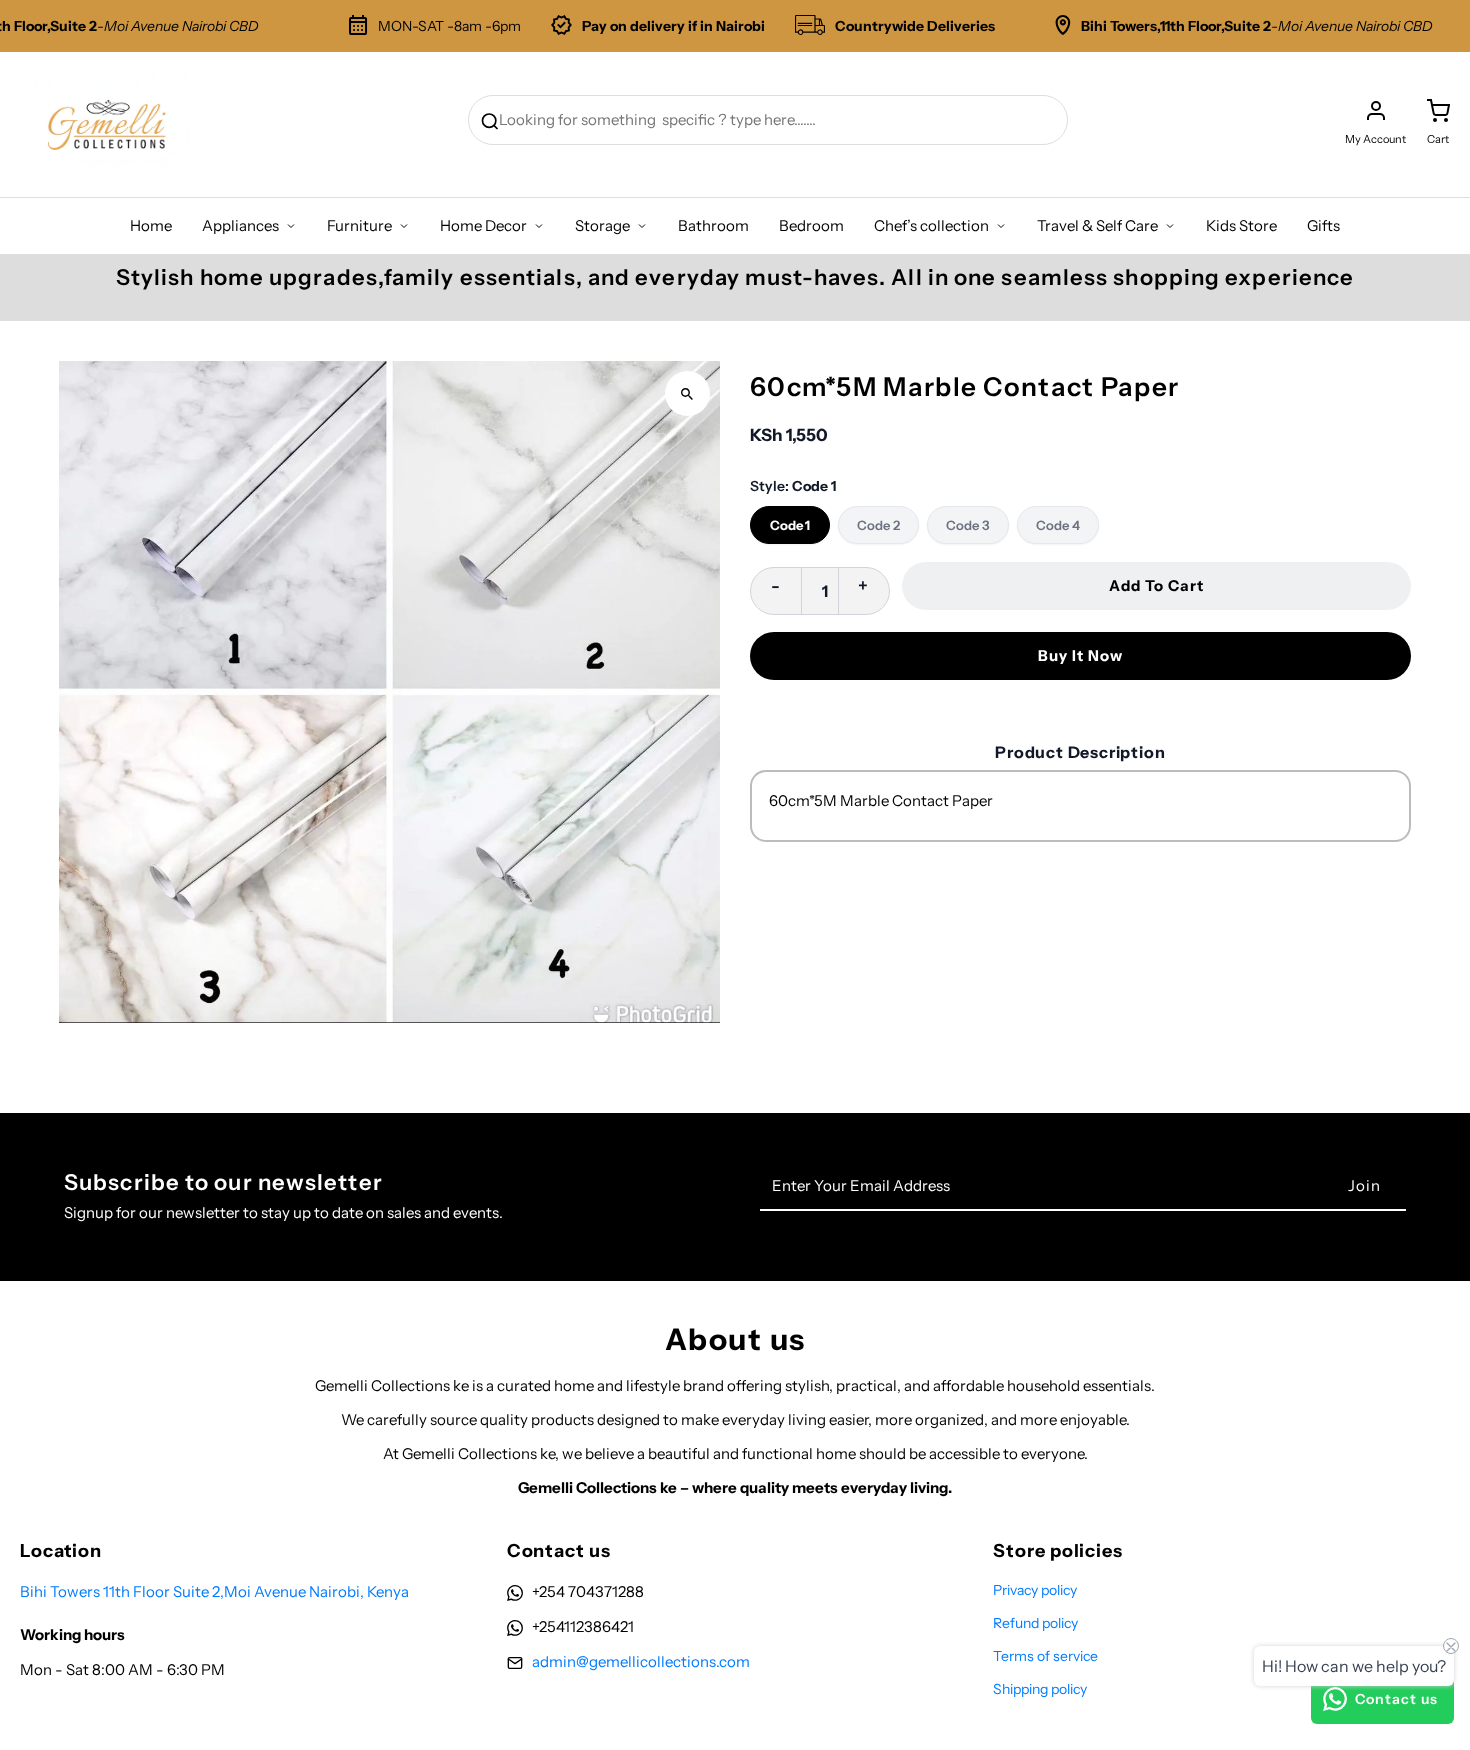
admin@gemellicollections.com (641, 1661)
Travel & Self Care (1097, 225)
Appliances (240, 225)
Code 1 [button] (790, 525)
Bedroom (811, 225)
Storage (602, 225)
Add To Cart (1156, 585)
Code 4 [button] (1058, 525)
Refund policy (1035, 1623)
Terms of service (1045, 1656)
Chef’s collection (931, 225)
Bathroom (713, 225)
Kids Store (1241, 225)
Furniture (359, 225)
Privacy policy (1035, 1590)
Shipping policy (1040, 1689)
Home (151, 225)
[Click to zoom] (687, 393)
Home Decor (483, 225)
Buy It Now (1080, 655)
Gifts (1323, 225)
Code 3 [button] (968, 525)
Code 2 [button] (878, 525)
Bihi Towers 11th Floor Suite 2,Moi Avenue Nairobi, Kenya (214, 1591)
